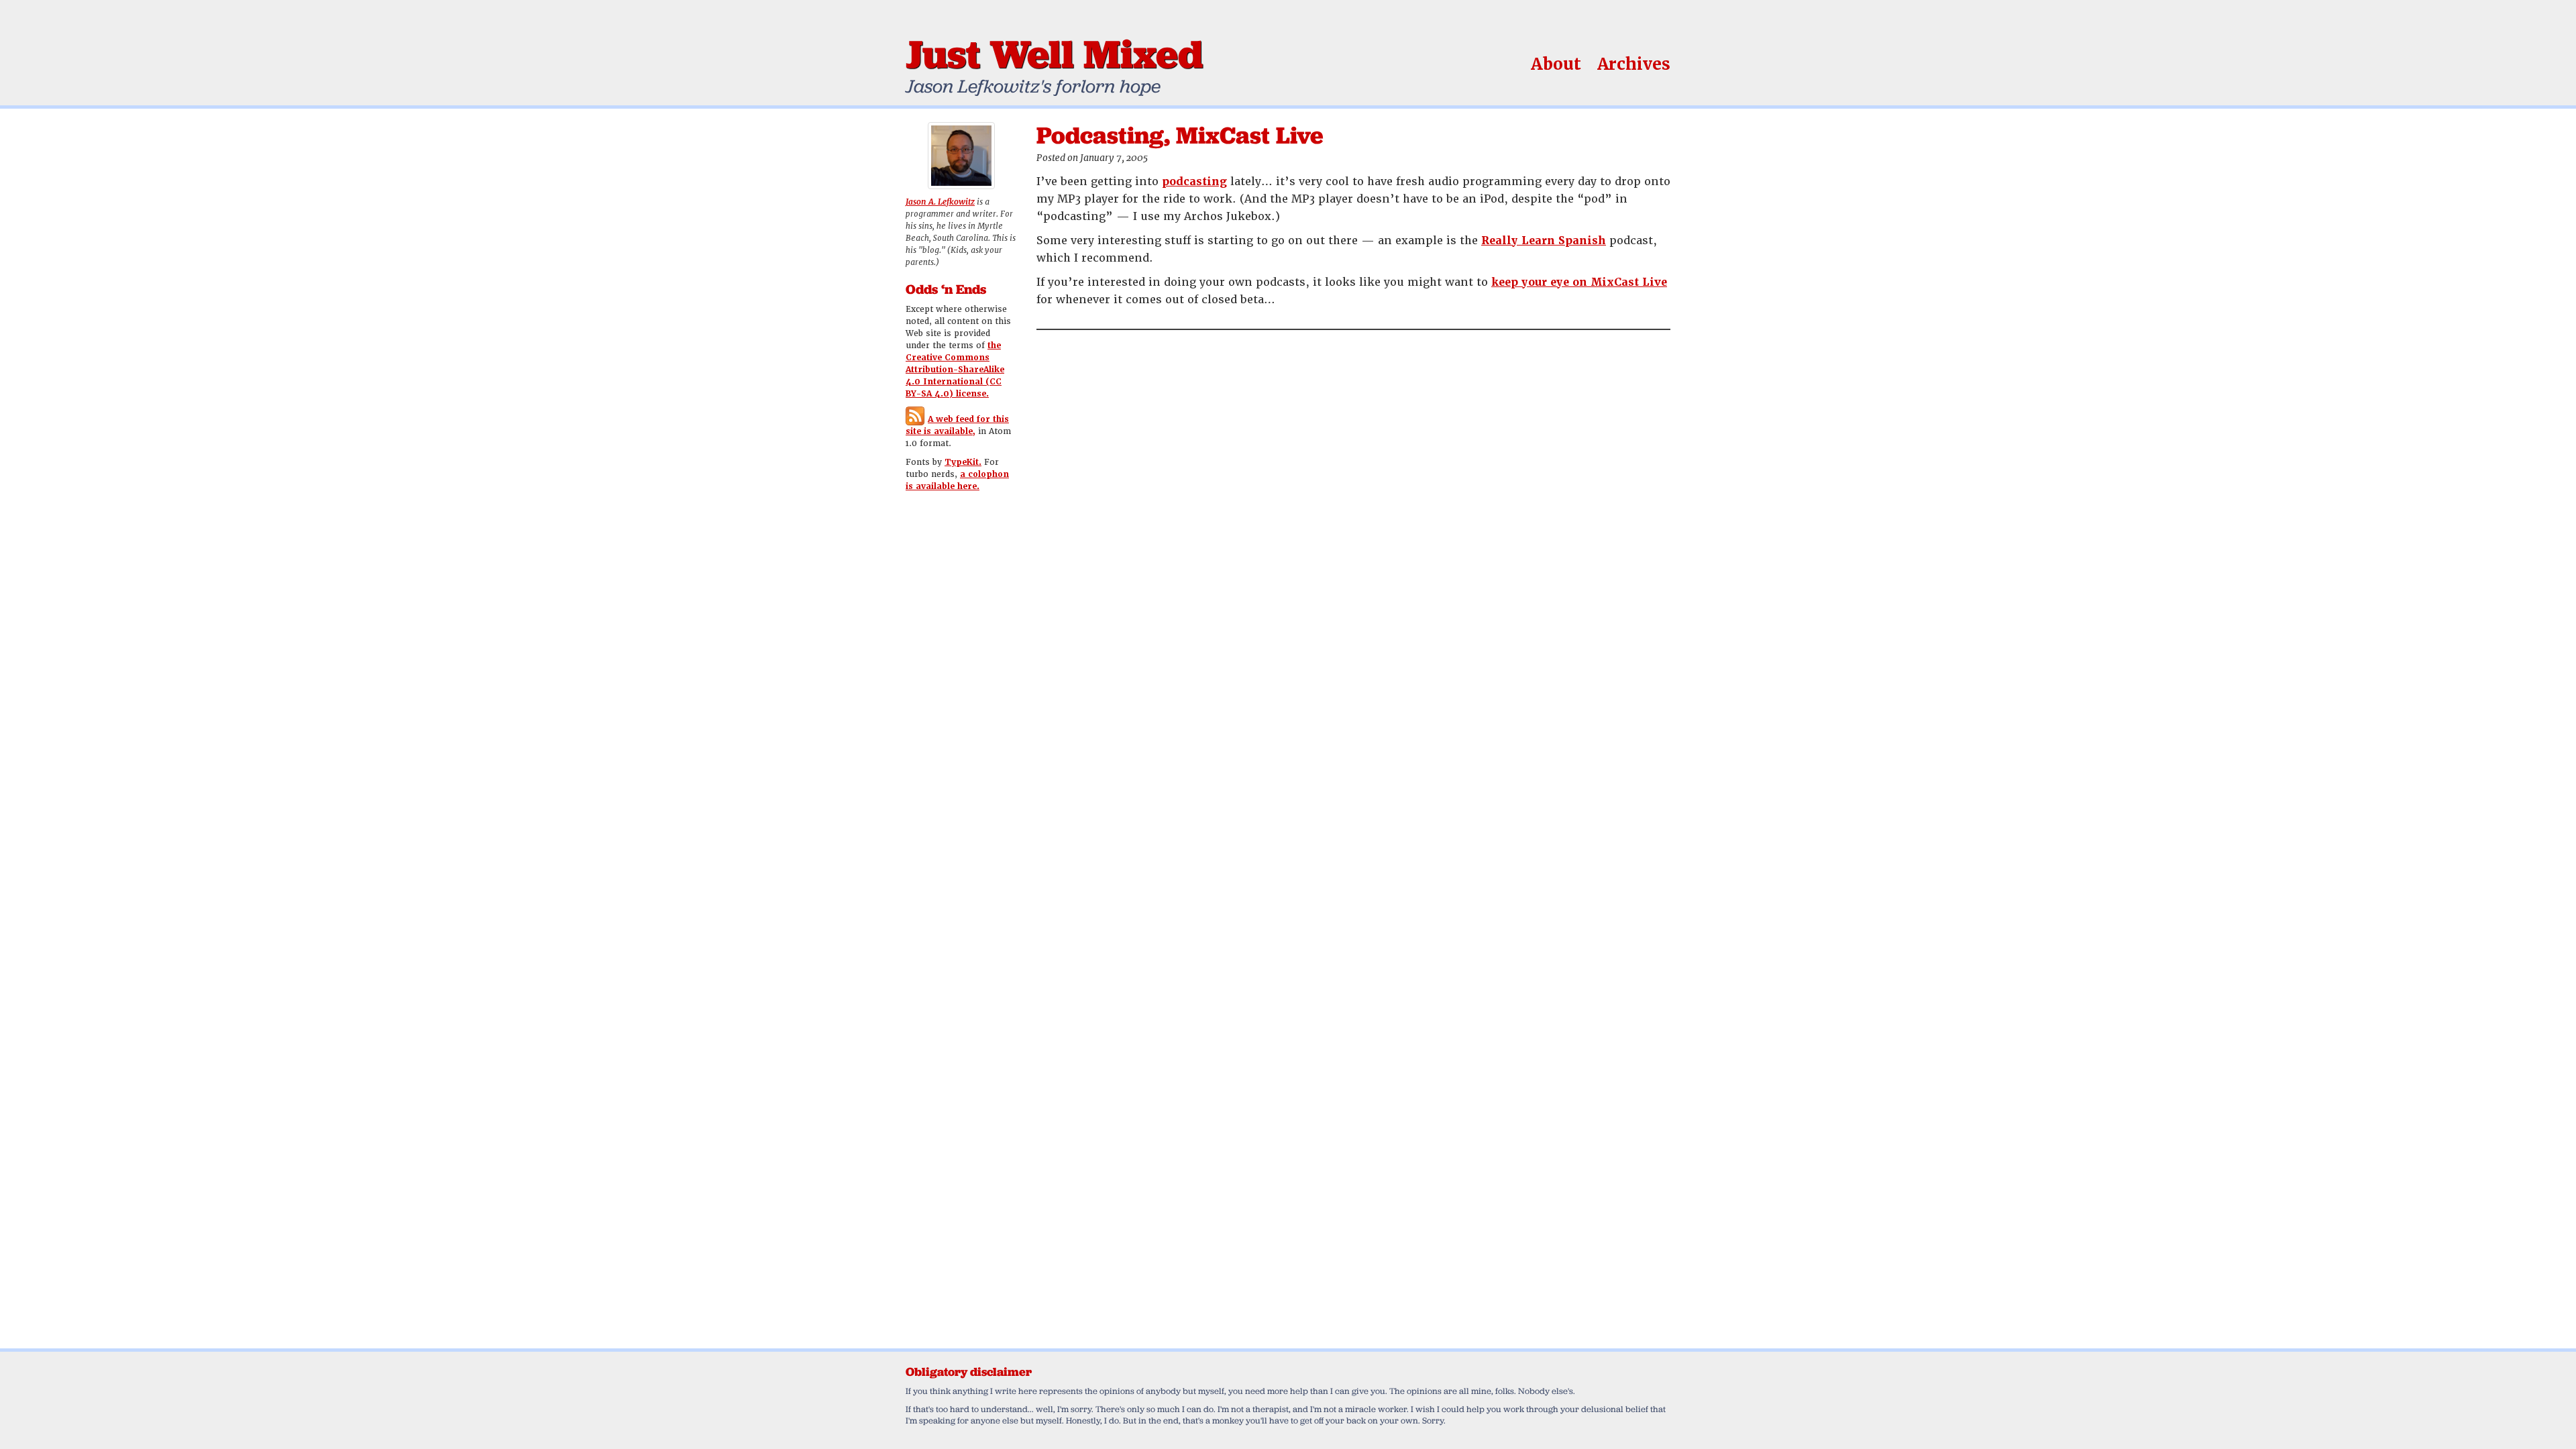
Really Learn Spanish (1544, 240)
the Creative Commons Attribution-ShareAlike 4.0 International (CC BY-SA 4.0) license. (955, 370)
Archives (1634, 64)
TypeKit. (963, 462)
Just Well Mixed (1054, 54)
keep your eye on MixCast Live (1579, 282)
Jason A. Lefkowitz (940, 202)
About (1556, 64)
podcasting (1194, 181)
